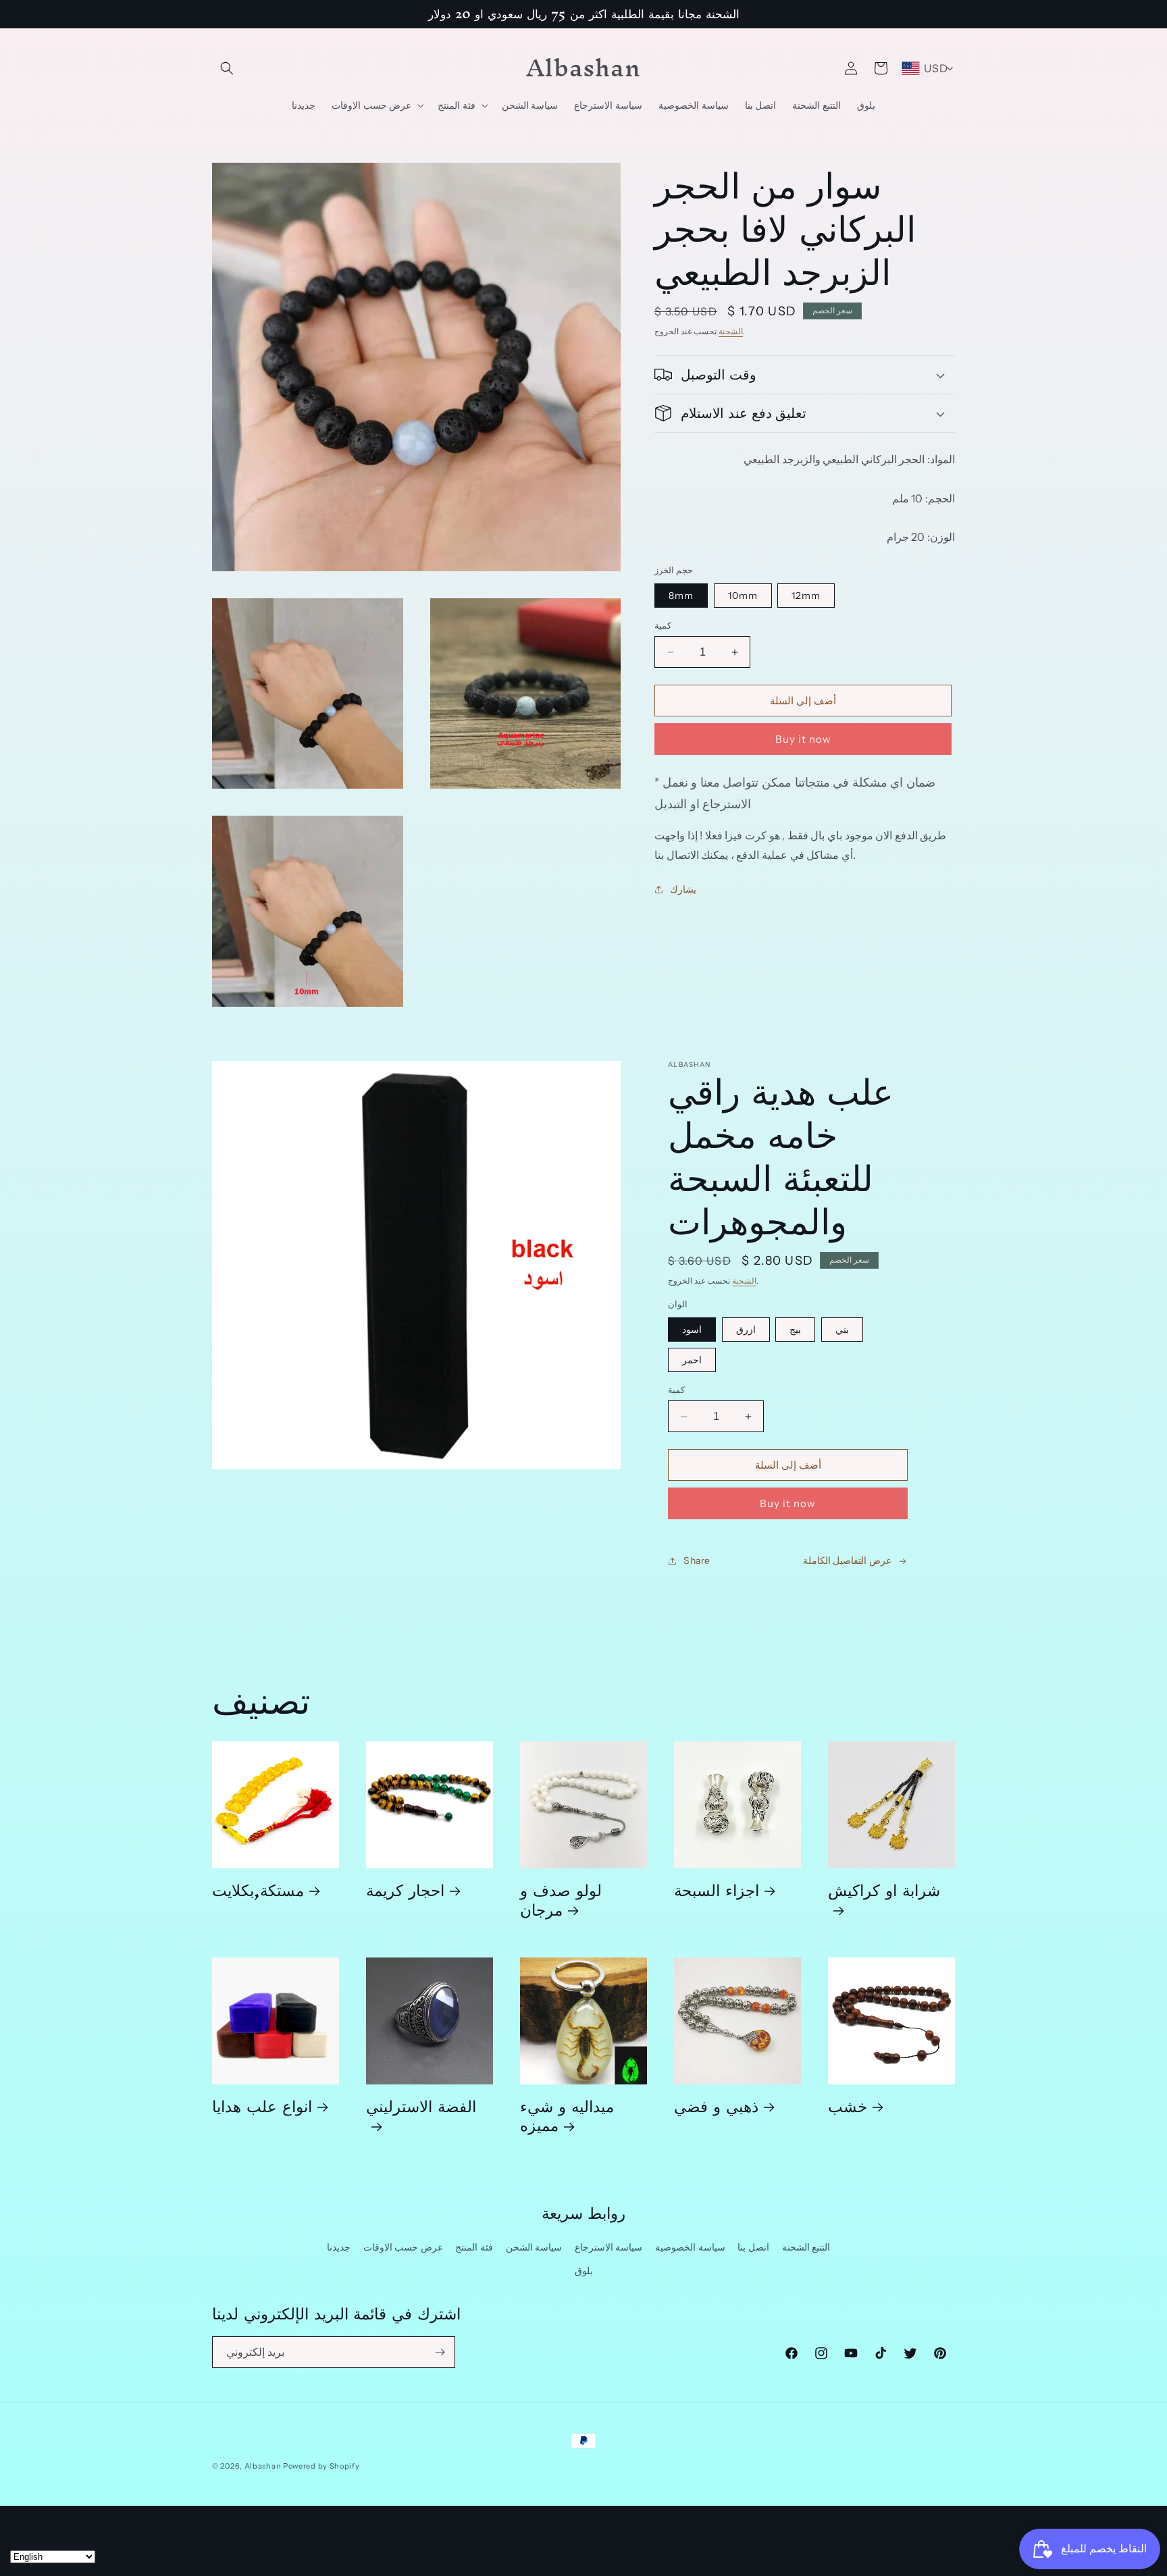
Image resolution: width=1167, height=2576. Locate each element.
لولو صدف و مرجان (561, 1899)
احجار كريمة (405, 1890)
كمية (663, 625)
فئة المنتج (474, 2247)
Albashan (263, 2466)
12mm (806, 596)
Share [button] (697, 1560)
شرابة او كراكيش (884, 1895)
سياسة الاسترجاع (609, 2247)
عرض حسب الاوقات (403, 2247)
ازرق (746, 1330)
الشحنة (731, 331)
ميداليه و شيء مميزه (567, 2115)
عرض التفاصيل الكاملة (847, 1560)
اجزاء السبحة (717, 1890)
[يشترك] (440, 2352)
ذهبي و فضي (716, 2106)
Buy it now (803, 739)
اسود (692, 1330)
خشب (848, 2106)
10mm (743, 596)
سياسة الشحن (534, 2247)
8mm (681, 596)
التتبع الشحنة (806, 2247)
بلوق (584, 2271)
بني (842, 1330)
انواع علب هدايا (262, 2106)
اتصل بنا (753, 2247)
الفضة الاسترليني (421, 2111)
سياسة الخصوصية (690, 2247)
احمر (692, 1360)
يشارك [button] (683, 889)
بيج (795, 1330)
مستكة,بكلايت (258, 1890)
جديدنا (339, 2247)
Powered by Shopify (321, 2466)
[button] (227, 68)
